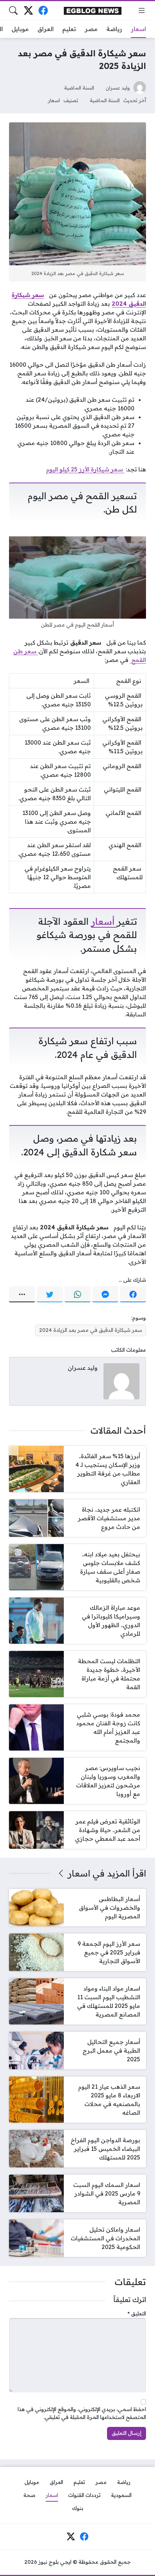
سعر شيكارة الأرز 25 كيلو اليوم (85, 469)
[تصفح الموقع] (142, 10)
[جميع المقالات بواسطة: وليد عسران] (121, 1381)
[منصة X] (28, 10)
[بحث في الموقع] (13, 10)
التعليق (137, 2314)
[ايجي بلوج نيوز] (93, 10)
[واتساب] (77, 1294)
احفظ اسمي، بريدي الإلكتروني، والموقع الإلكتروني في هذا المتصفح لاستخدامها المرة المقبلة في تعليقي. (82, 2413)
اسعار (54, 100)
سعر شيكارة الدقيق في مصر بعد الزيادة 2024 (90, 1330)
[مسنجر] (105, 1294)
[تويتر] (50, 1294)
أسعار (104, 921)
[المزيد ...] (22, 1294)
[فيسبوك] (43, 10)
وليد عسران (118, 88)
